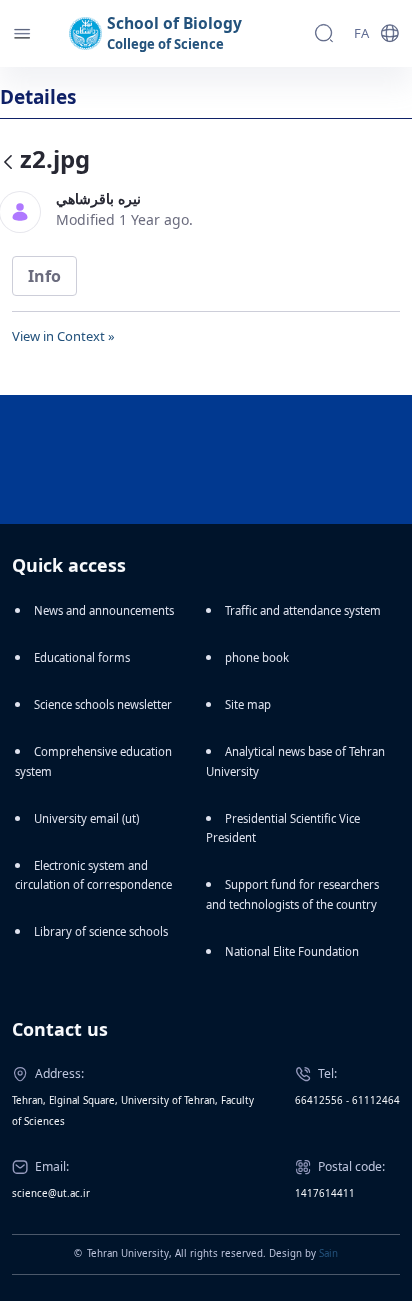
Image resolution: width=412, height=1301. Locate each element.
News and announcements (104, 610)
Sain (328, 1253)
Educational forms (82, 657)
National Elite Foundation (292, 951)
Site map (248, 704)
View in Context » (63, 336)
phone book (257, 657)
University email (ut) (86, 818)
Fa (361, 33)
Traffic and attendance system (303, 610)
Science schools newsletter (103, 704)
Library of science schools (101, 931)
